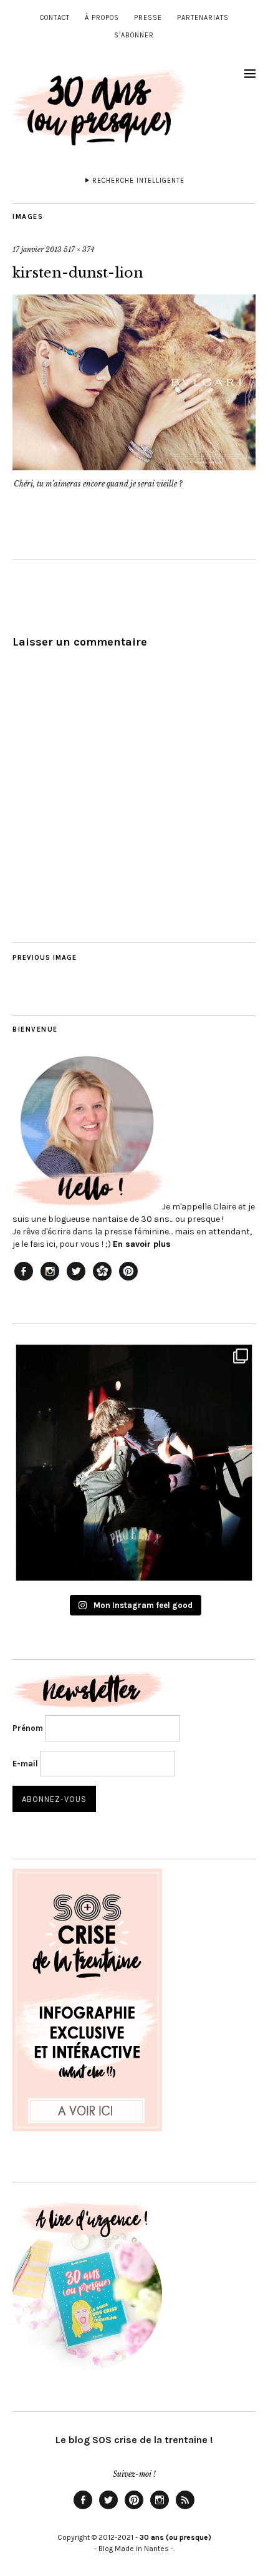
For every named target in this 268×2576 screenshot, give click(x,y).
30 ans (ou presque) (175, 2537)
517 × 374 (79, 249)
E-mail (25, 1764)
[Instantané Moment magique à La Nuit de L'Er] (134, 1463)
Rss (185, 2509)
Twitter (108, 2509)
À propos (102, 18)
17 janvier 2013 (37, 249)
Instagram (160, 2509)
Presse (148, 18)
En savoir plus (142, 1244)
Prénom (28, 1728)
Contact (55, 18)
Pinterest (134, 2509)
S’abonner (134, 35)
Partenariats (203, 18)
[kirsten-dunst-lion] (134, 467)
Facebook (83, 2509)
